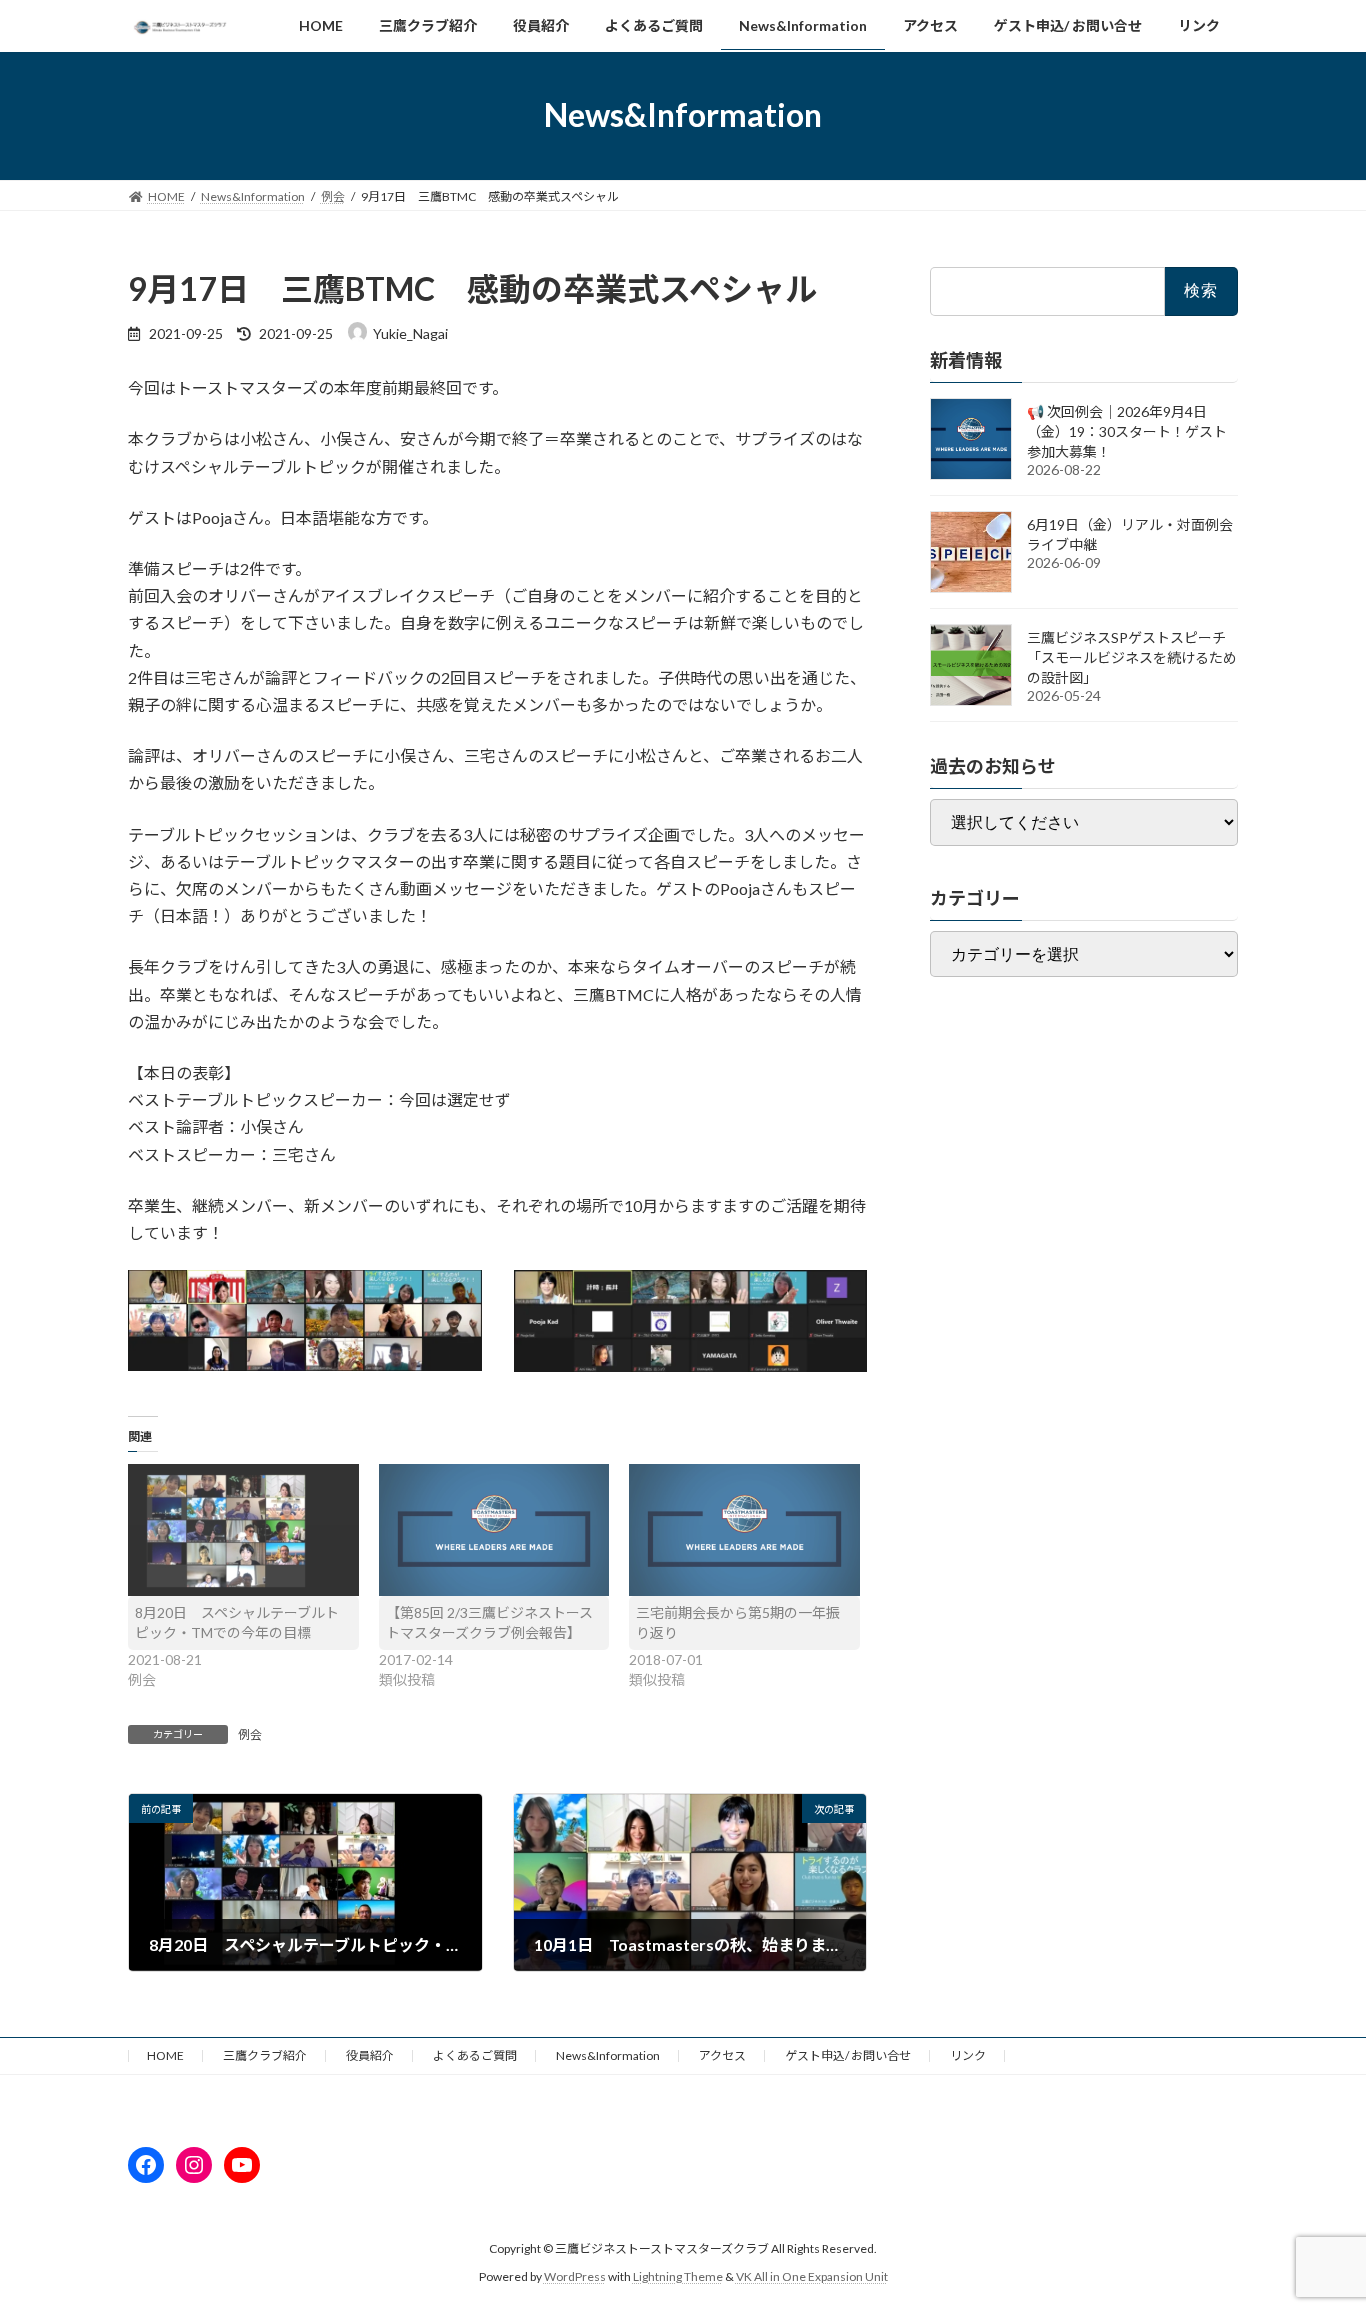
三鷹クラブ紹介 (265, 2055)
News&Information (608, 2055)
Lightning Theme (678, 2276)
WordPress (575, 2276)
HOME (165, 2055)
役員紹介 (370, 2055)
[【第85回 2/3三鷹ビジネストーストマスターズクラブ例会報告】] (494, 1530)
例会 (250, 1734)
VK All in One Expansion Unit (812, 2276)
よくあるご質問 (475, 2055)
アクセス (722, 2055)
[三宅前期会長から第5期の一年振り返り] (744, 1530)
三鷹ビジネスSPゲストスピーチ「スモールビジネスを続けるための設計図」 (1132, 657)
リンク (968, 2055)
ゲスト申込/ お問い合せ (848, 2055)
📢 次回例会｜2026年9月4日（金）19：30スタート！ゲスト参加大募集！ (1127, 431)
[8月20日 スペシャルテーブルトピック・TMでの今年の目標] (243, 1530)
